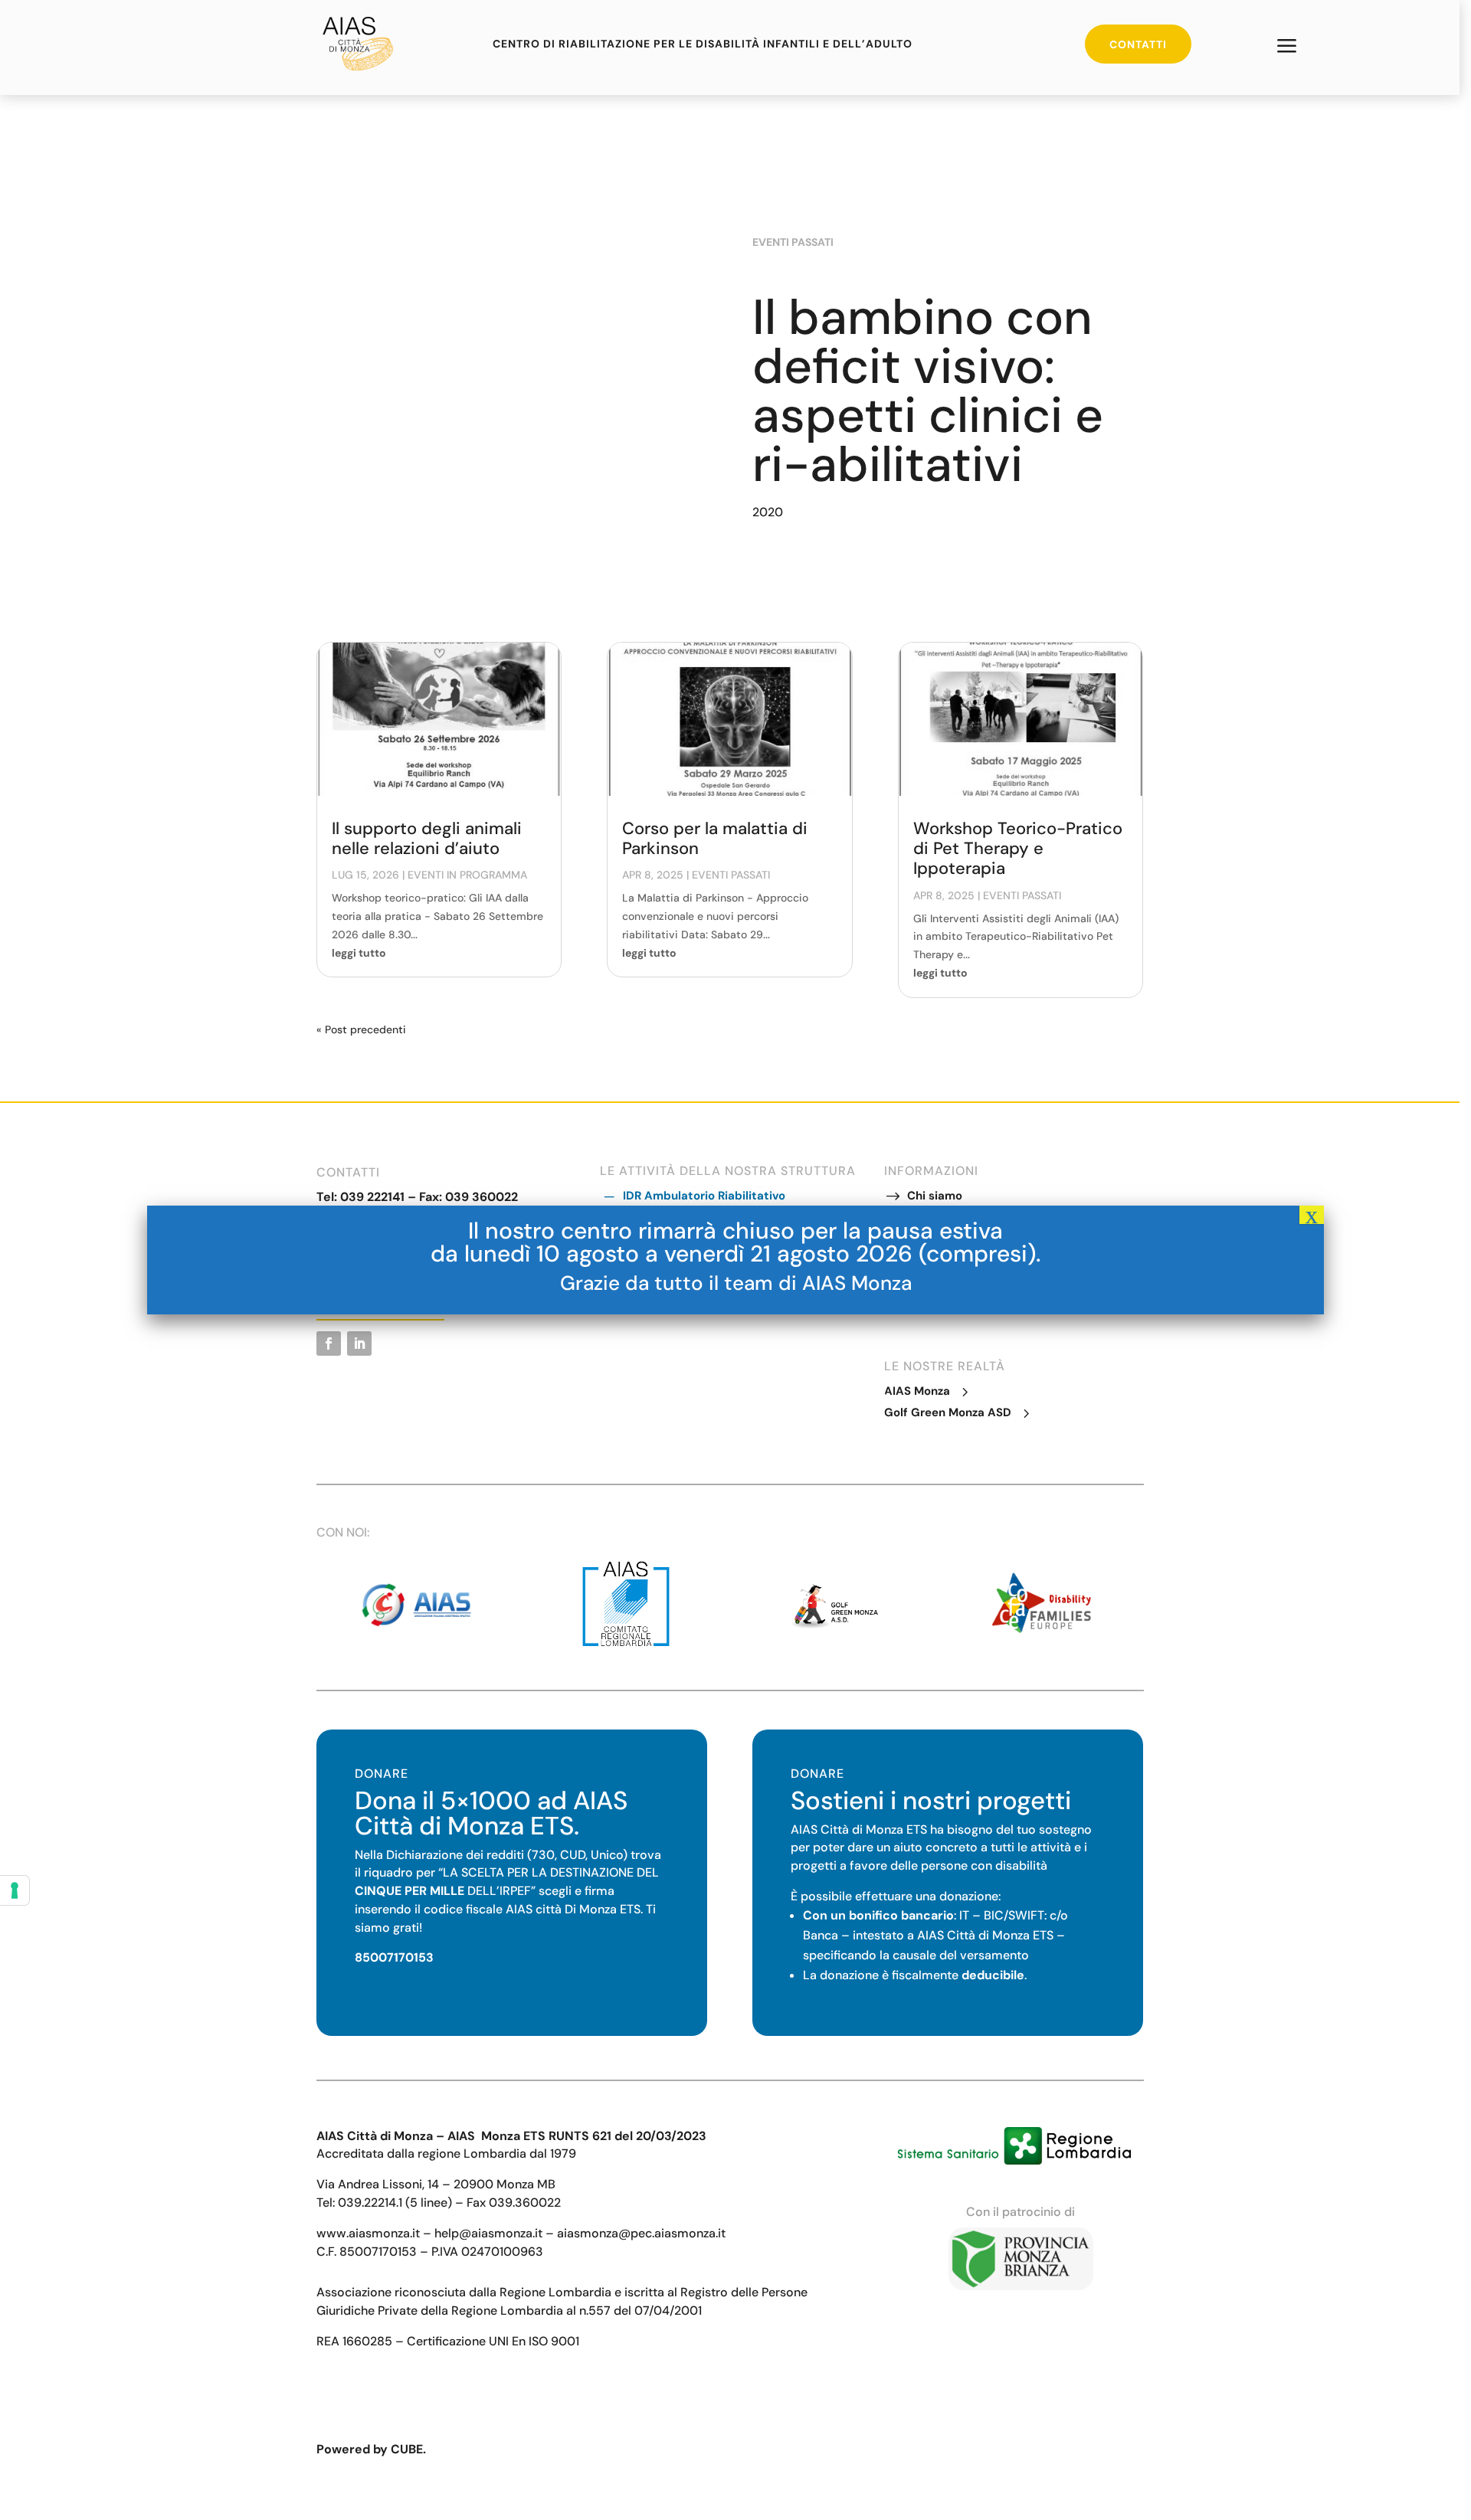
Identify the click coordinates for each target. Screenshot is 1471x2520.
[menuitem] (1287, 47)
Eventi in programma (467, 875)
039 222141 (372, 1197)
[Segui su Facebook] (329, 1343)
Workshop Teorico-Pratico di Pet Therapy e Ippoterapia (1018, 849)
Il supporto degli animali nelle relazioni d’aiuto (427, 838)
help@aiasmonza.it (488, 2233)
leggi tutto (359, 953)
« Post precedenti (361, 1029)
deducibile (993, 1975)
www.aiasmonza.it (368, 2233)
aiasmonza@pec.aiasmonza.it (641, 2233)
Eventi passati (793, 242)
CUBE (407, 2449)
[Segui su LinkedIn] (359, 1343)
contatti (1138, 44)
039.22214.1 (370, 2203)
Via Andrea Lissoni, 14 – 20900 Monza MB (436, 2184)
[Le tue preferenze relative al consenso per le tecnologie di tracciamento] (15, 1890)
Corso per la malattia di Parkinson (715, 838)
